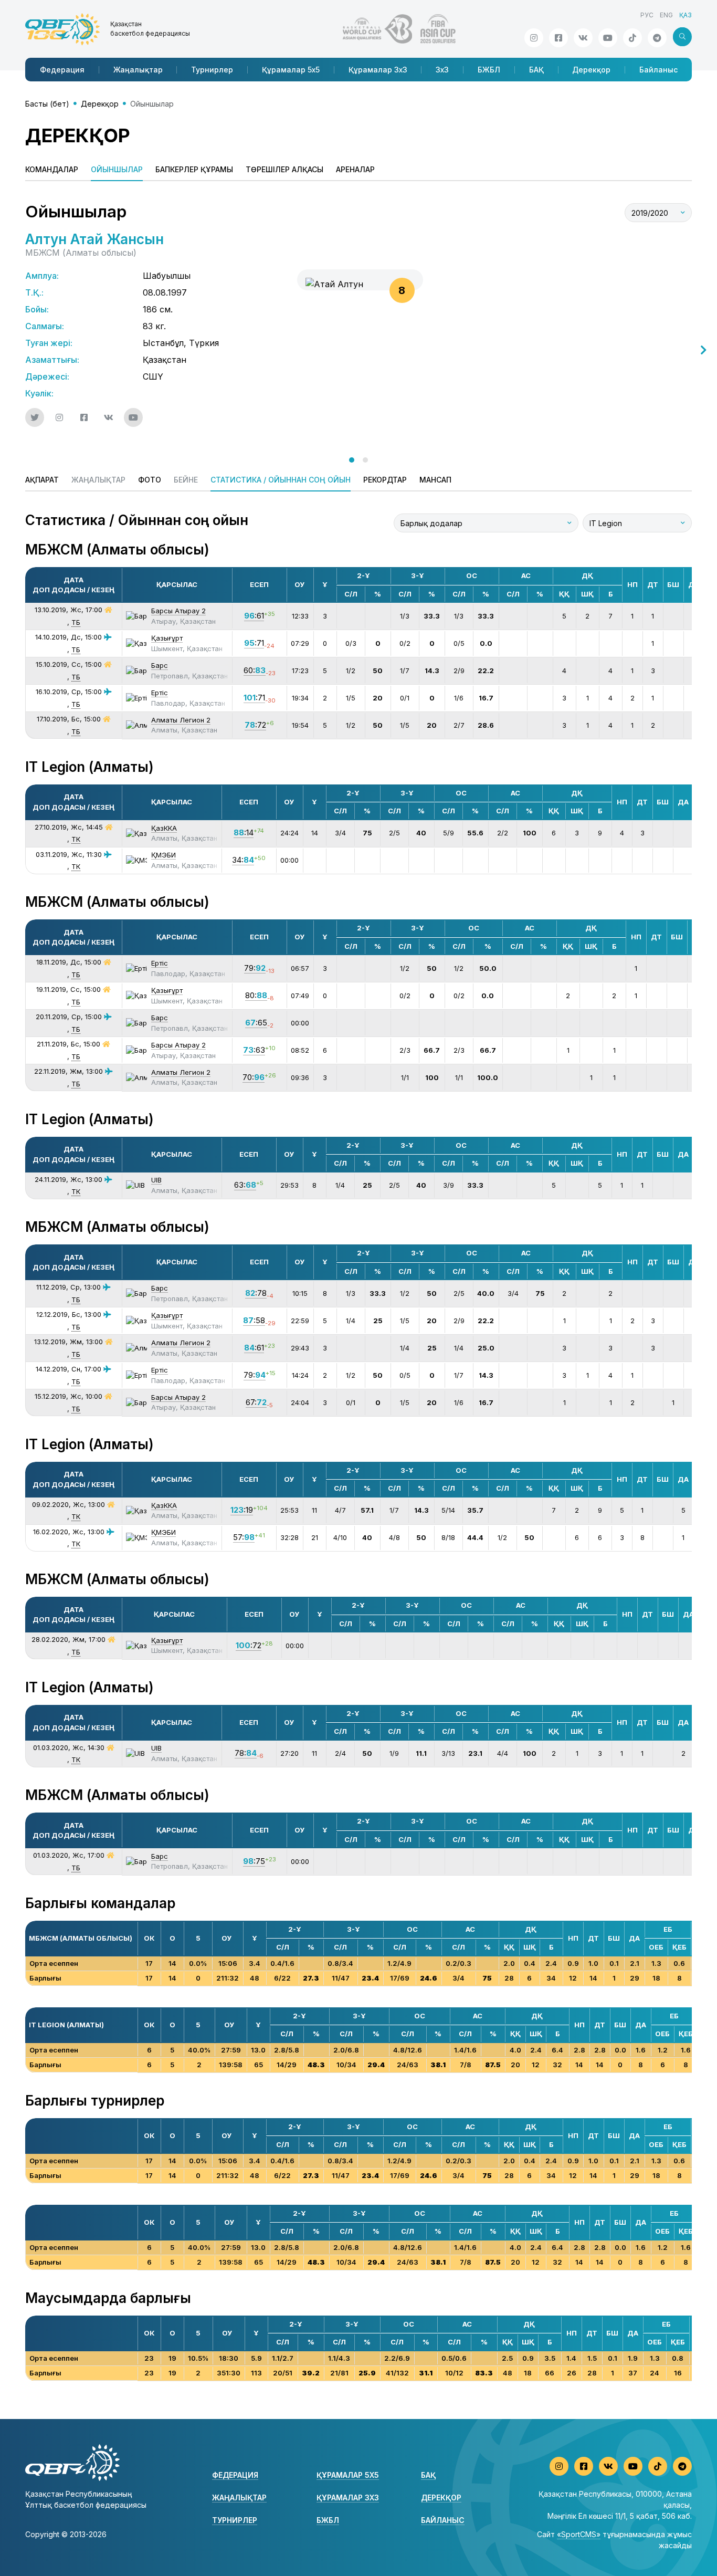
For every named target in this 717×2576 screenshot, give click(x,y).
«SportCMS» (579, 2534)
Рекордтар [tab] (385, 480)
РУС (647, 15)
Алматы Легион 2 (181, 720)
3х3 (442, 70)
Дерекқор (591, 70)
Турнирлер (212, 70)
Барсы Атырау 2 (178, 611)
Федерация (62, 70)
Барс (160, 665)
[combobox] (658, 213)
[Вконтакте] (583, 38)
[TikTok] (632, 38)
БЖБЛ (489, 70)
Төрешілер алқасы (284, 169)
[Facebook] (558, 38)
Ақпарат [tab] (42, 480)
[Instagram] (534, 38)
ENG (666, 15)
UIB (156, 1180)
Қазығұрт (167, 638)
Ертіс (160, 693)
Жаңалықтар (138, 70)
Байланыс (658, 70)
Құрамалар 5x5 (291, 70)
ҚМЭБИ (164, 855)
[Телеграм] (657, 38)
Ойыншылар (117, 169)
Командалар (52, 169)
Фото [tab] (150, 480)
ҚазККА (164, 828)
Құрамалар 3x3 (378, 70)
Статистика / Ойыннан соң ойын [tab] (281, 480)
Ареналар (355, 169)
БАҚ (536, 70)
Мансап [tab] (435, 480)
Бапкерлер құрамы (194, 169)
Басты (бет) (47, 104)
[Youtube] (608, 38)
